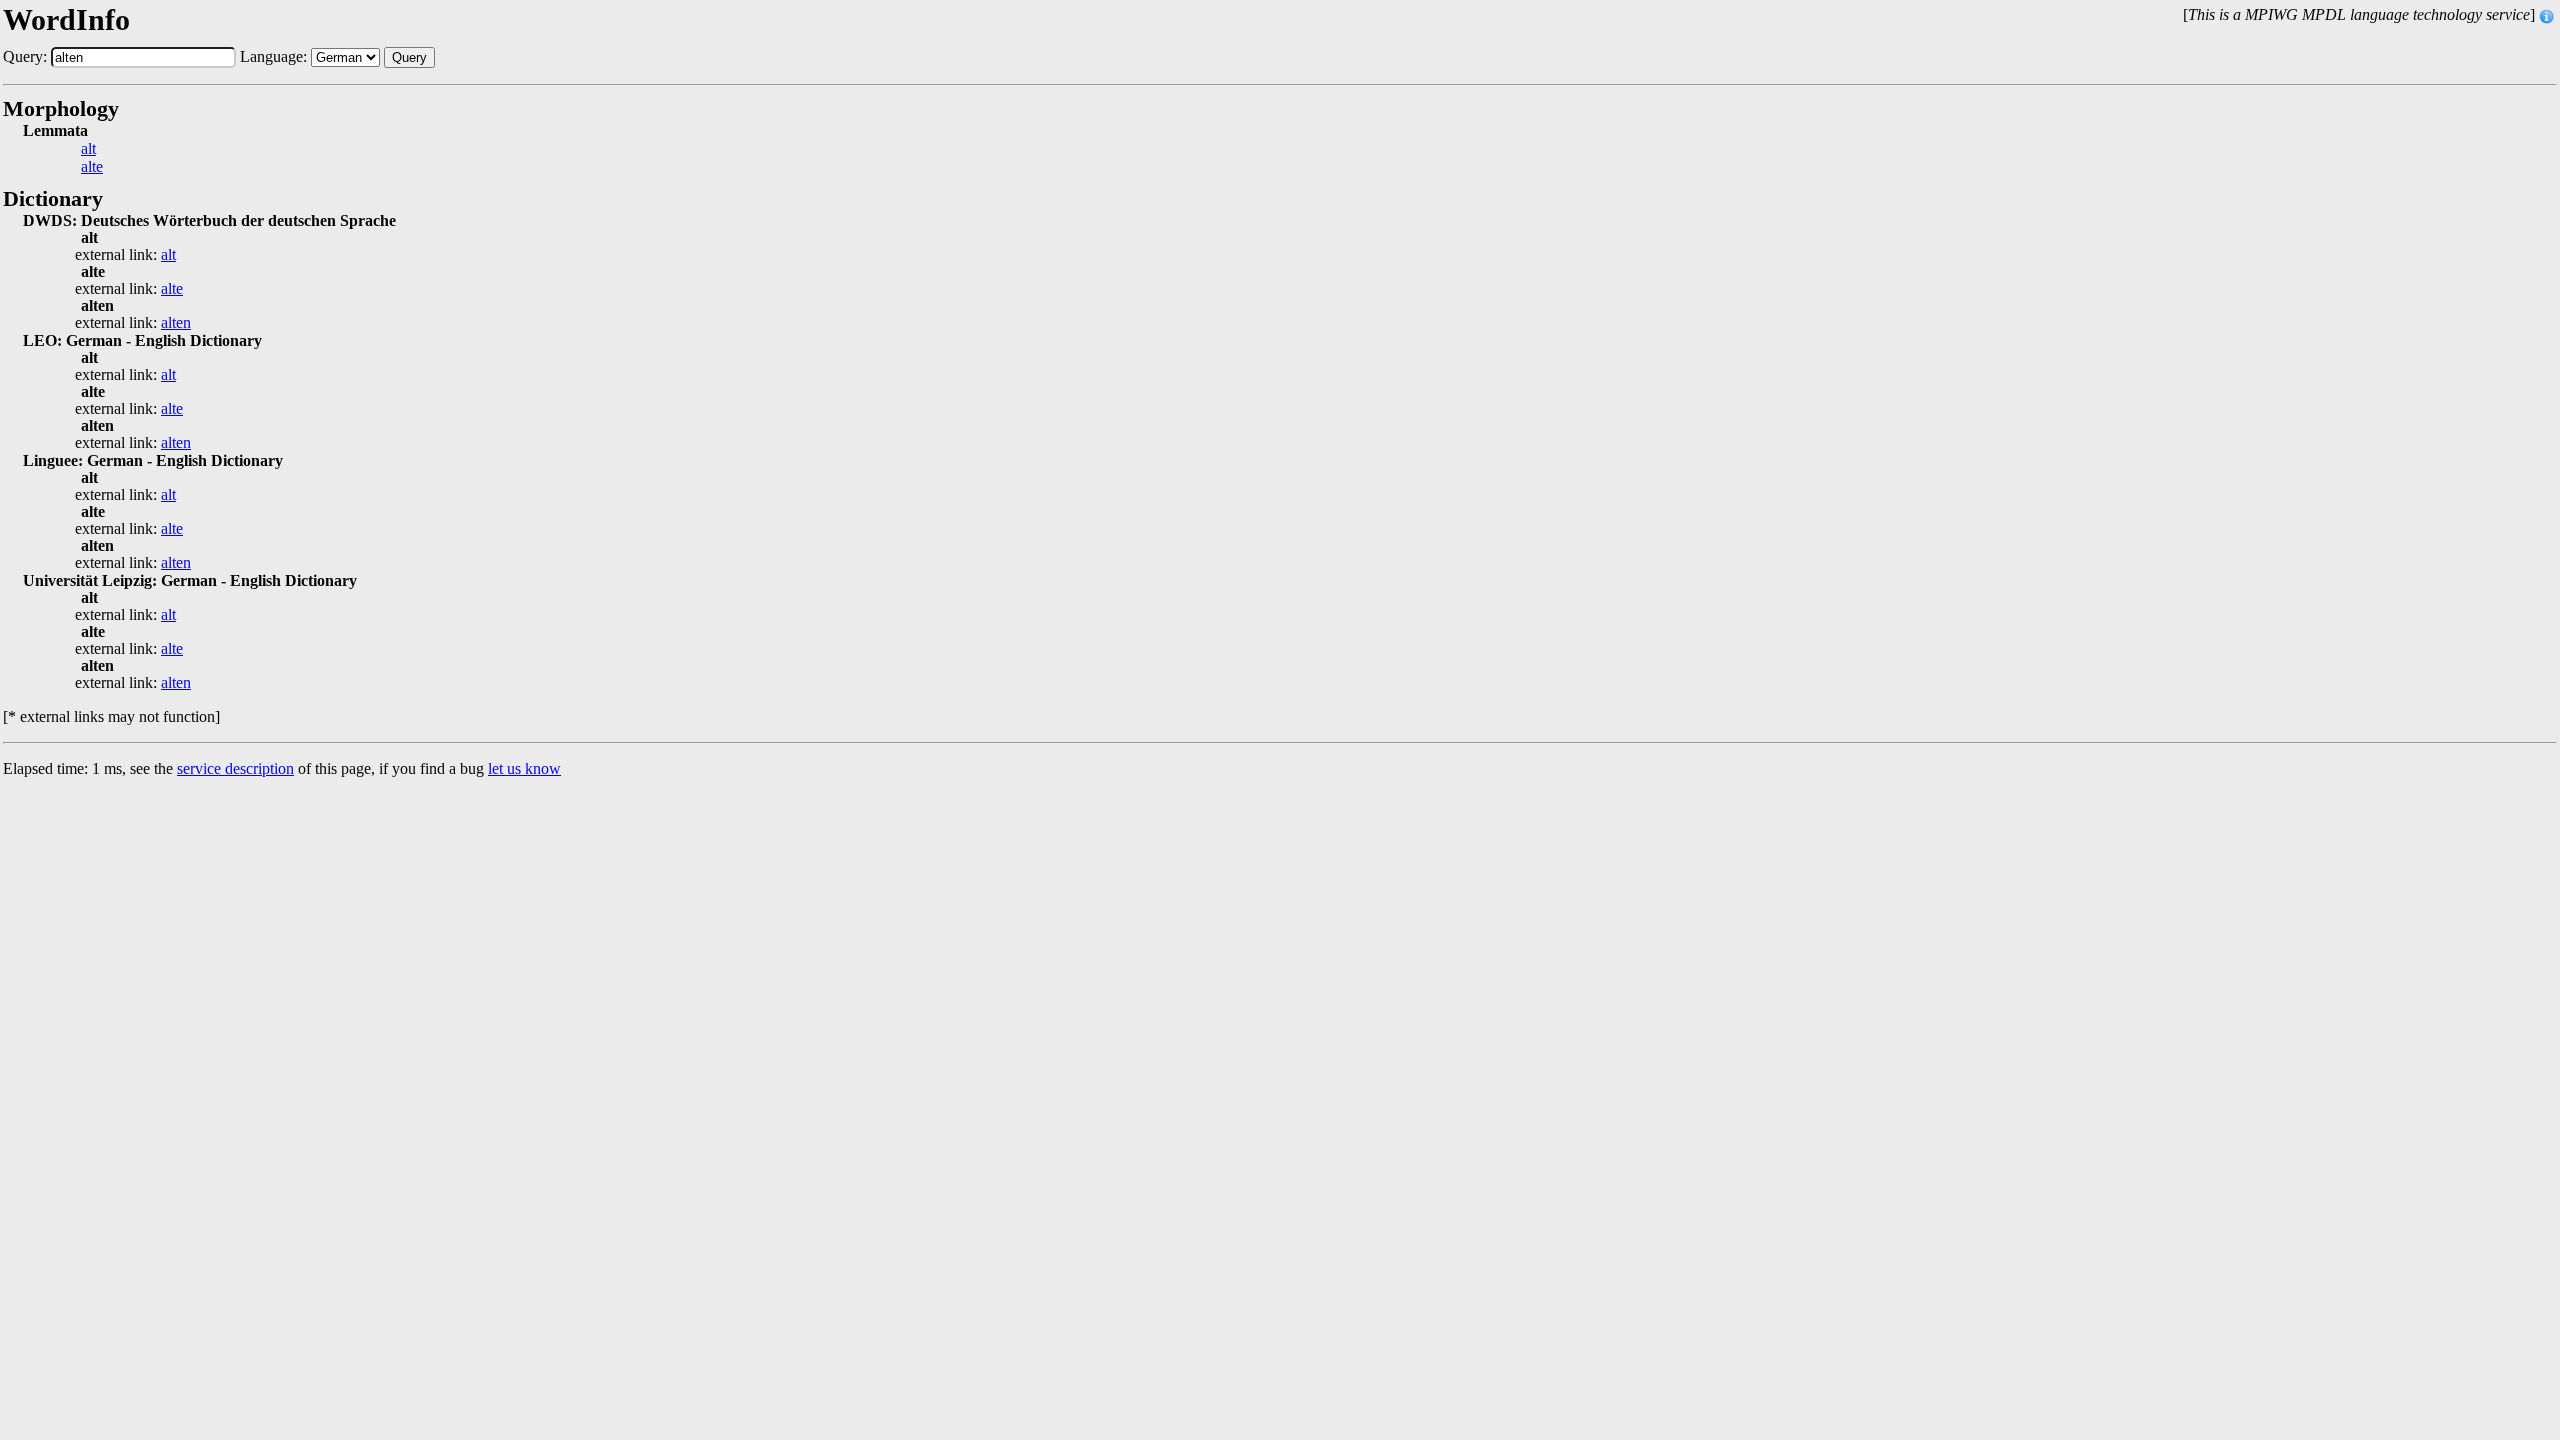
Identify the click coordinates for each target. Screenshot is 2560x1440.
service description (235, 768)
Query (409, 57)
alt (88, 149)
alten (176, 323)
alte (92, 167)
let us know (524, 768)
